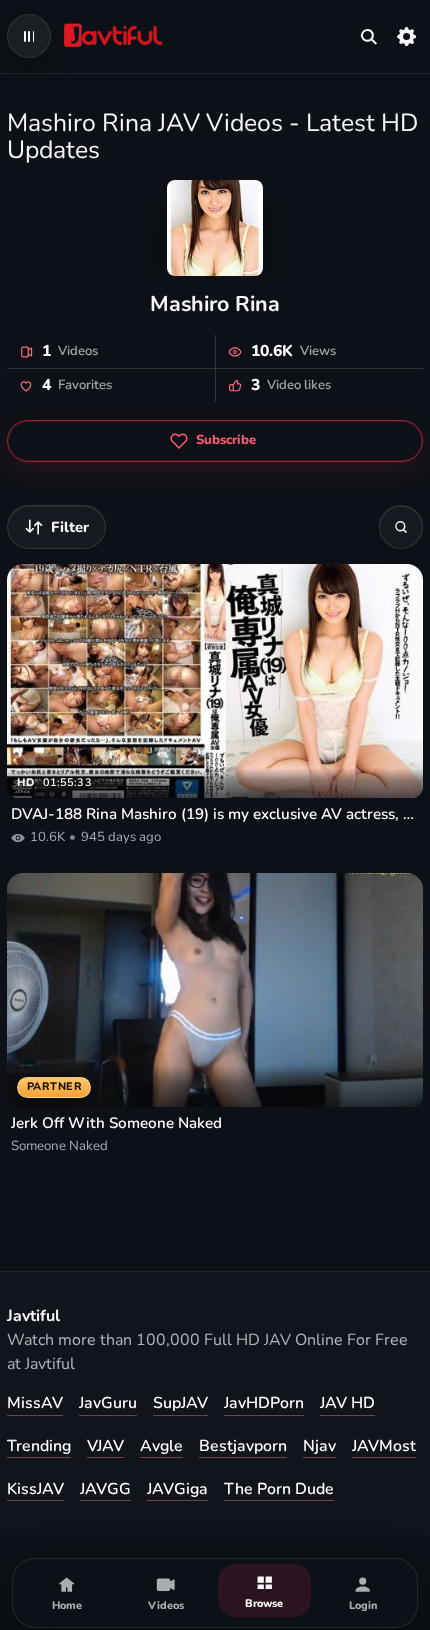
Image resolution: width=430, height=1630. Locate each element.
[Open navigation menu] (29, 36)
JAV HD (347, 1403)
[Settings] (407, 36)
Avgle (161, 1446)
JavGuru (108, 1403)
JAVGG (105, 1489)
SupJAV (180, 1403)
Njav (319, 1446)
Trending (39, 1446)
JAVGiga (177, 1489)
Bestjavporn (243, 1446)
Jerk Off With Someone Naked (116, 1123)
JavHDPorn (264, 1403)
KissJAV (35, 1489)
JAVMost (384, 1446)
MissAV (35, 1403)
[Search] (401, 527)
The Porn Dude (279, 1489)
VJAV (105, 1446)
